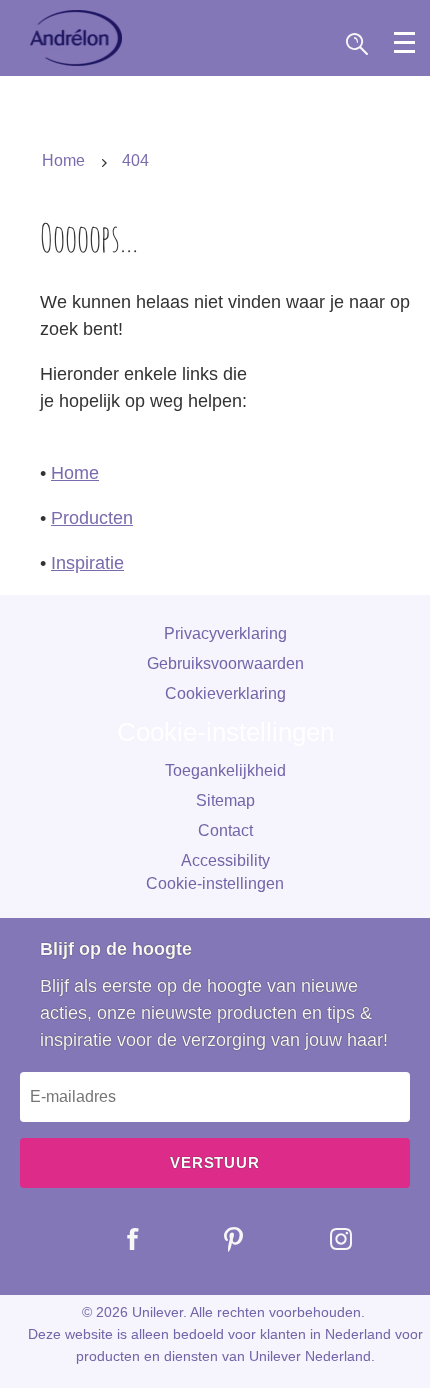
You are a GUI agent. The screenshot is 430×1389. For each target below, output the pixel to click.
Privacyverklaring (225, 633)
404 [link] (135, 160)
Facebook (118, 1239)
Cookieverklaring (225, 693)
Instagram (326, 1239)
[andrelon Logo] (76, 38)
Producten (92, 518)
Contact (225, 830)
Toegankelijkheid (225, 770)
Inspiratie (87, 563)
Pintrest (219, 1239)
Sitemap (225, 800)
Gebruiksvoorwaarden (225, 663)
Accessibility (225, 860)
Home (75, 473)
